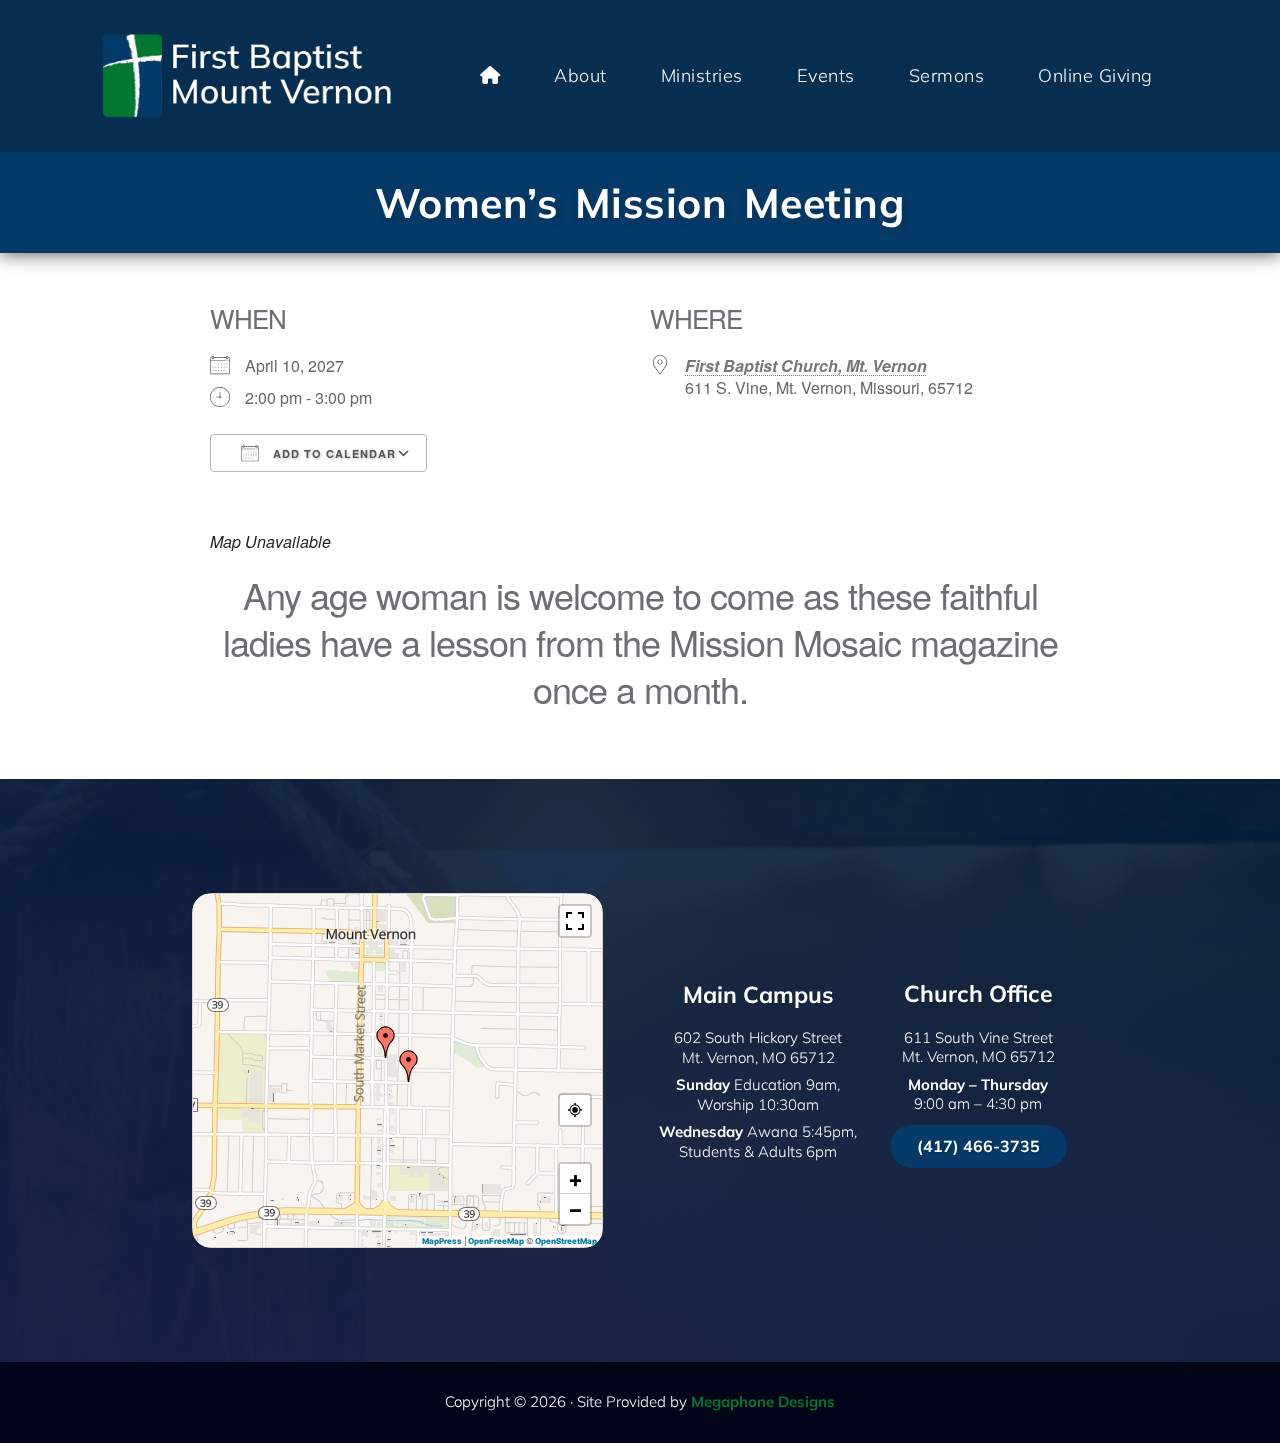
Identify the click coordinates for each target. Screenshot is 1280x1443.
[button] (409, 1066)
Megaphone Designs (763, 1401)
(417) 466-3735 (978, 1146)
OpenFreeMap (496, 1241)
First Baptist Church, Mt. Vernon (806, 365)
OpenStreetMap (566, 1241)
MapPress (442, 1241)
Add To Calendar (332, 453)
